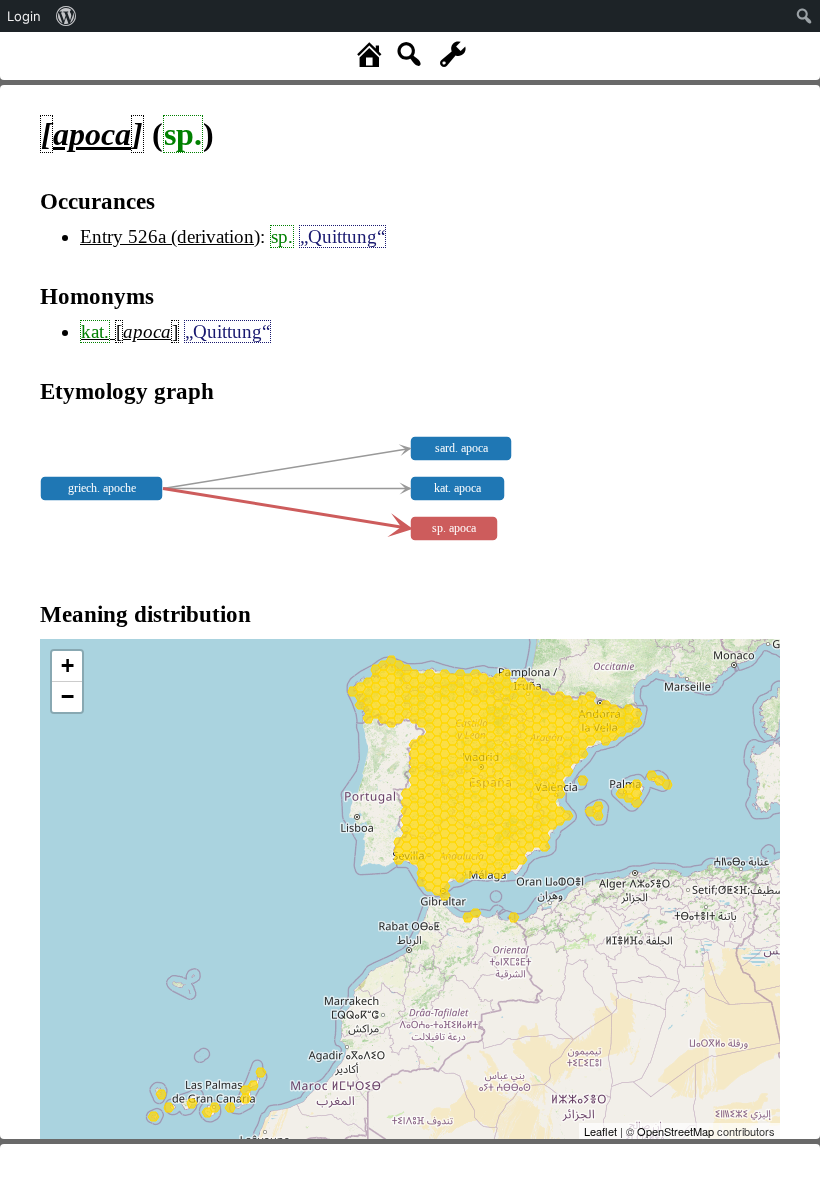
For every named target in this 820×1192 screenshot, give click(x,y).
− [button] (67, 696)
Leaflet (600, 1131)
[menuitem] (66, 16)
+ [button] (67, 665)
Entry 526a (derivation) (170, 236)
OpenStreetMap (675, 1131)
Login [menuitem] (24, 16)
